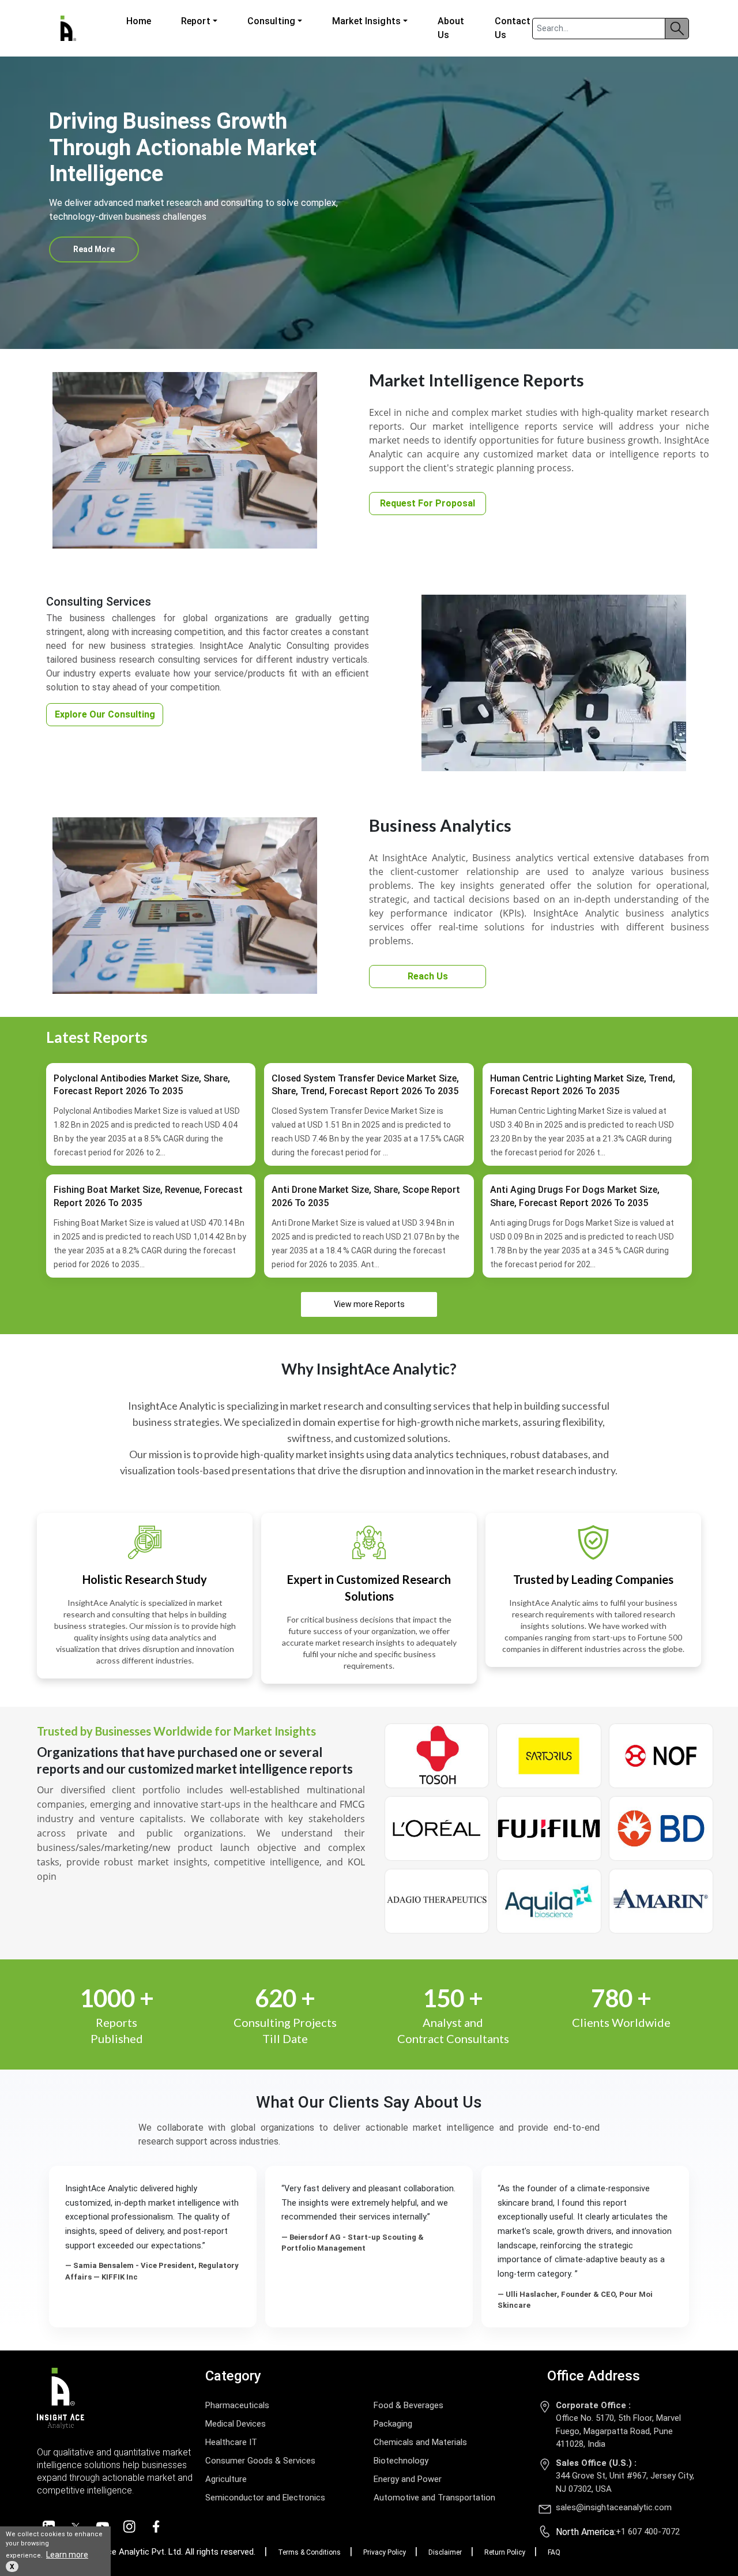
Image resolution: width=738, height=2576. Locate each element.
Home (139, 21)
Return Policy (505, 2552)
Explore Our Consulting (105, 714)
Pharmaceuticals (237, 2405)
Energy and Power (408, 2479)
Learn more (67, 2555)
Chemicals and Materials (420, 2442)
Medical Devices (236, 2424)
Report (196, 21)
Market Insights (366, 21)
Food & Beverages (408, 2405)
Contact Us (513, 28)
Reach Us (428, 976)
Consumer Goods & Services (260, 2461)
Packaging (393, 2424)
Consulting (271, 21)
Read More (94, 249)
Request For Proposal (428, 503)
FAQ (554, 2552)
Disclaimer (445, 2552)
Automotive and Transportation (434, 2498)
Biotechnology (401, 2461)
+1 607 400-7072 (648, 2532)
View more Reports (369, 1304)
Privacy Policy (385, 2552)
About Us (451, 28)
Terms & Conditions (309, 2552)
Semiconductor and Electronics (265, 2498)
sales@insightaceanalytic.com (614, 2507)
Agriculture (226, 2479)
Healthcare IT (231, 2442)
